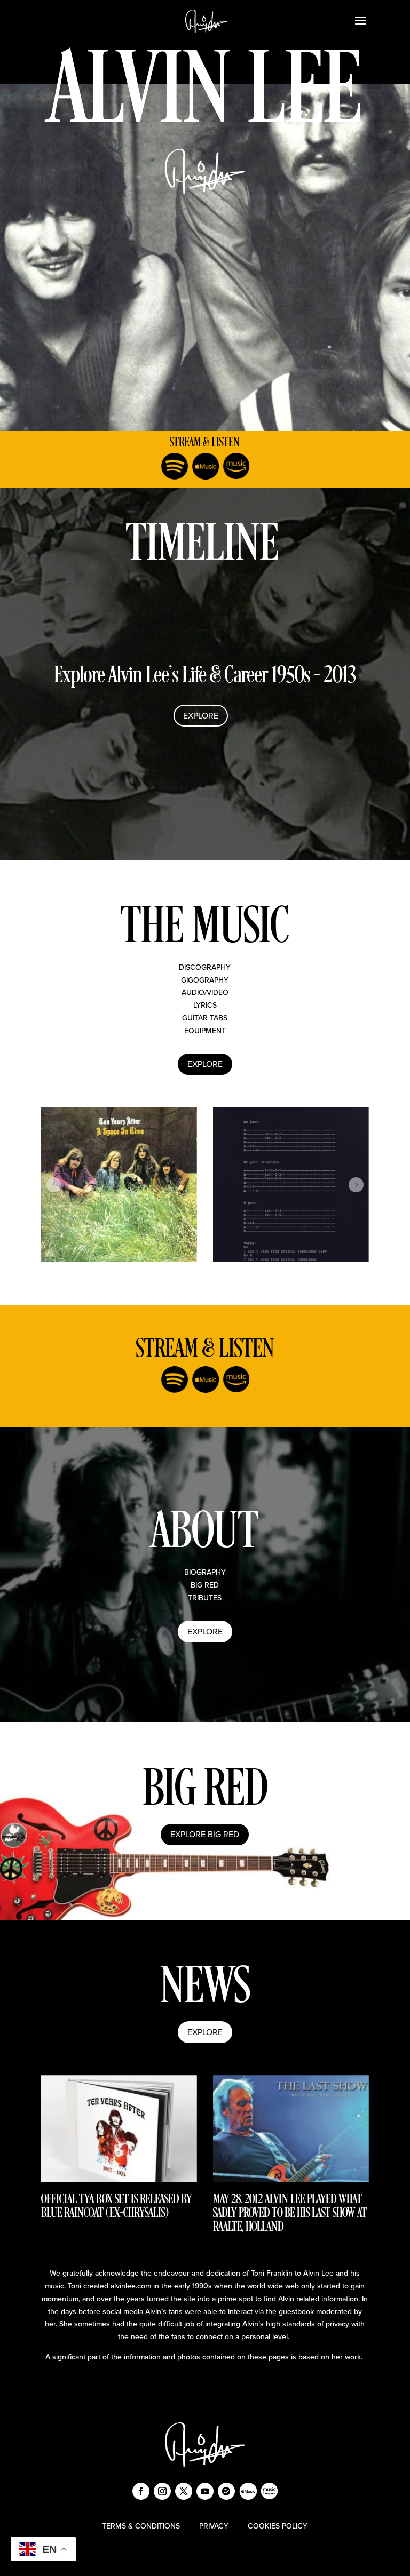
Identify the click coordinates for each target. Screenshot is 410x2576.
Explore (201, 715)
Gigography (205, 980)
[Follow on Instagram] (162, 2491)
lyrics (205, 1005)
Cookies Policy (278, 2526)
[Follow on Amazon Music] (236, 466)
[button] (54, 1185)
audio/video (205, 992)
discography (205, 967)
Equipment (205, 1031)
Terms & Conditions (141, 2526)
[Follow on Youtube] (205, 2491)
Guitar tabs (205, 1018)
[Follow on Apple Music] (205, 466)
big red (205, 1585)
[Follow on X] (184, 2491)
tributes (205, 1598)
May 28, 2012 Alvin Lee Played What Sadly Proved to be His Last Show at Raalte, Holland (290, 2214)
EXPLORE (205, 1631)
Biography (205, 1572)
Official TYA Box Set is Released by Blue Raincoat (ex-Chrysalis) (116, 2207)
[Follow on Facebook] (141, 2491)
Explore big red (205, 1834)
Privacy (214, 2526)
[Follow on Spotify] (174, 466)
